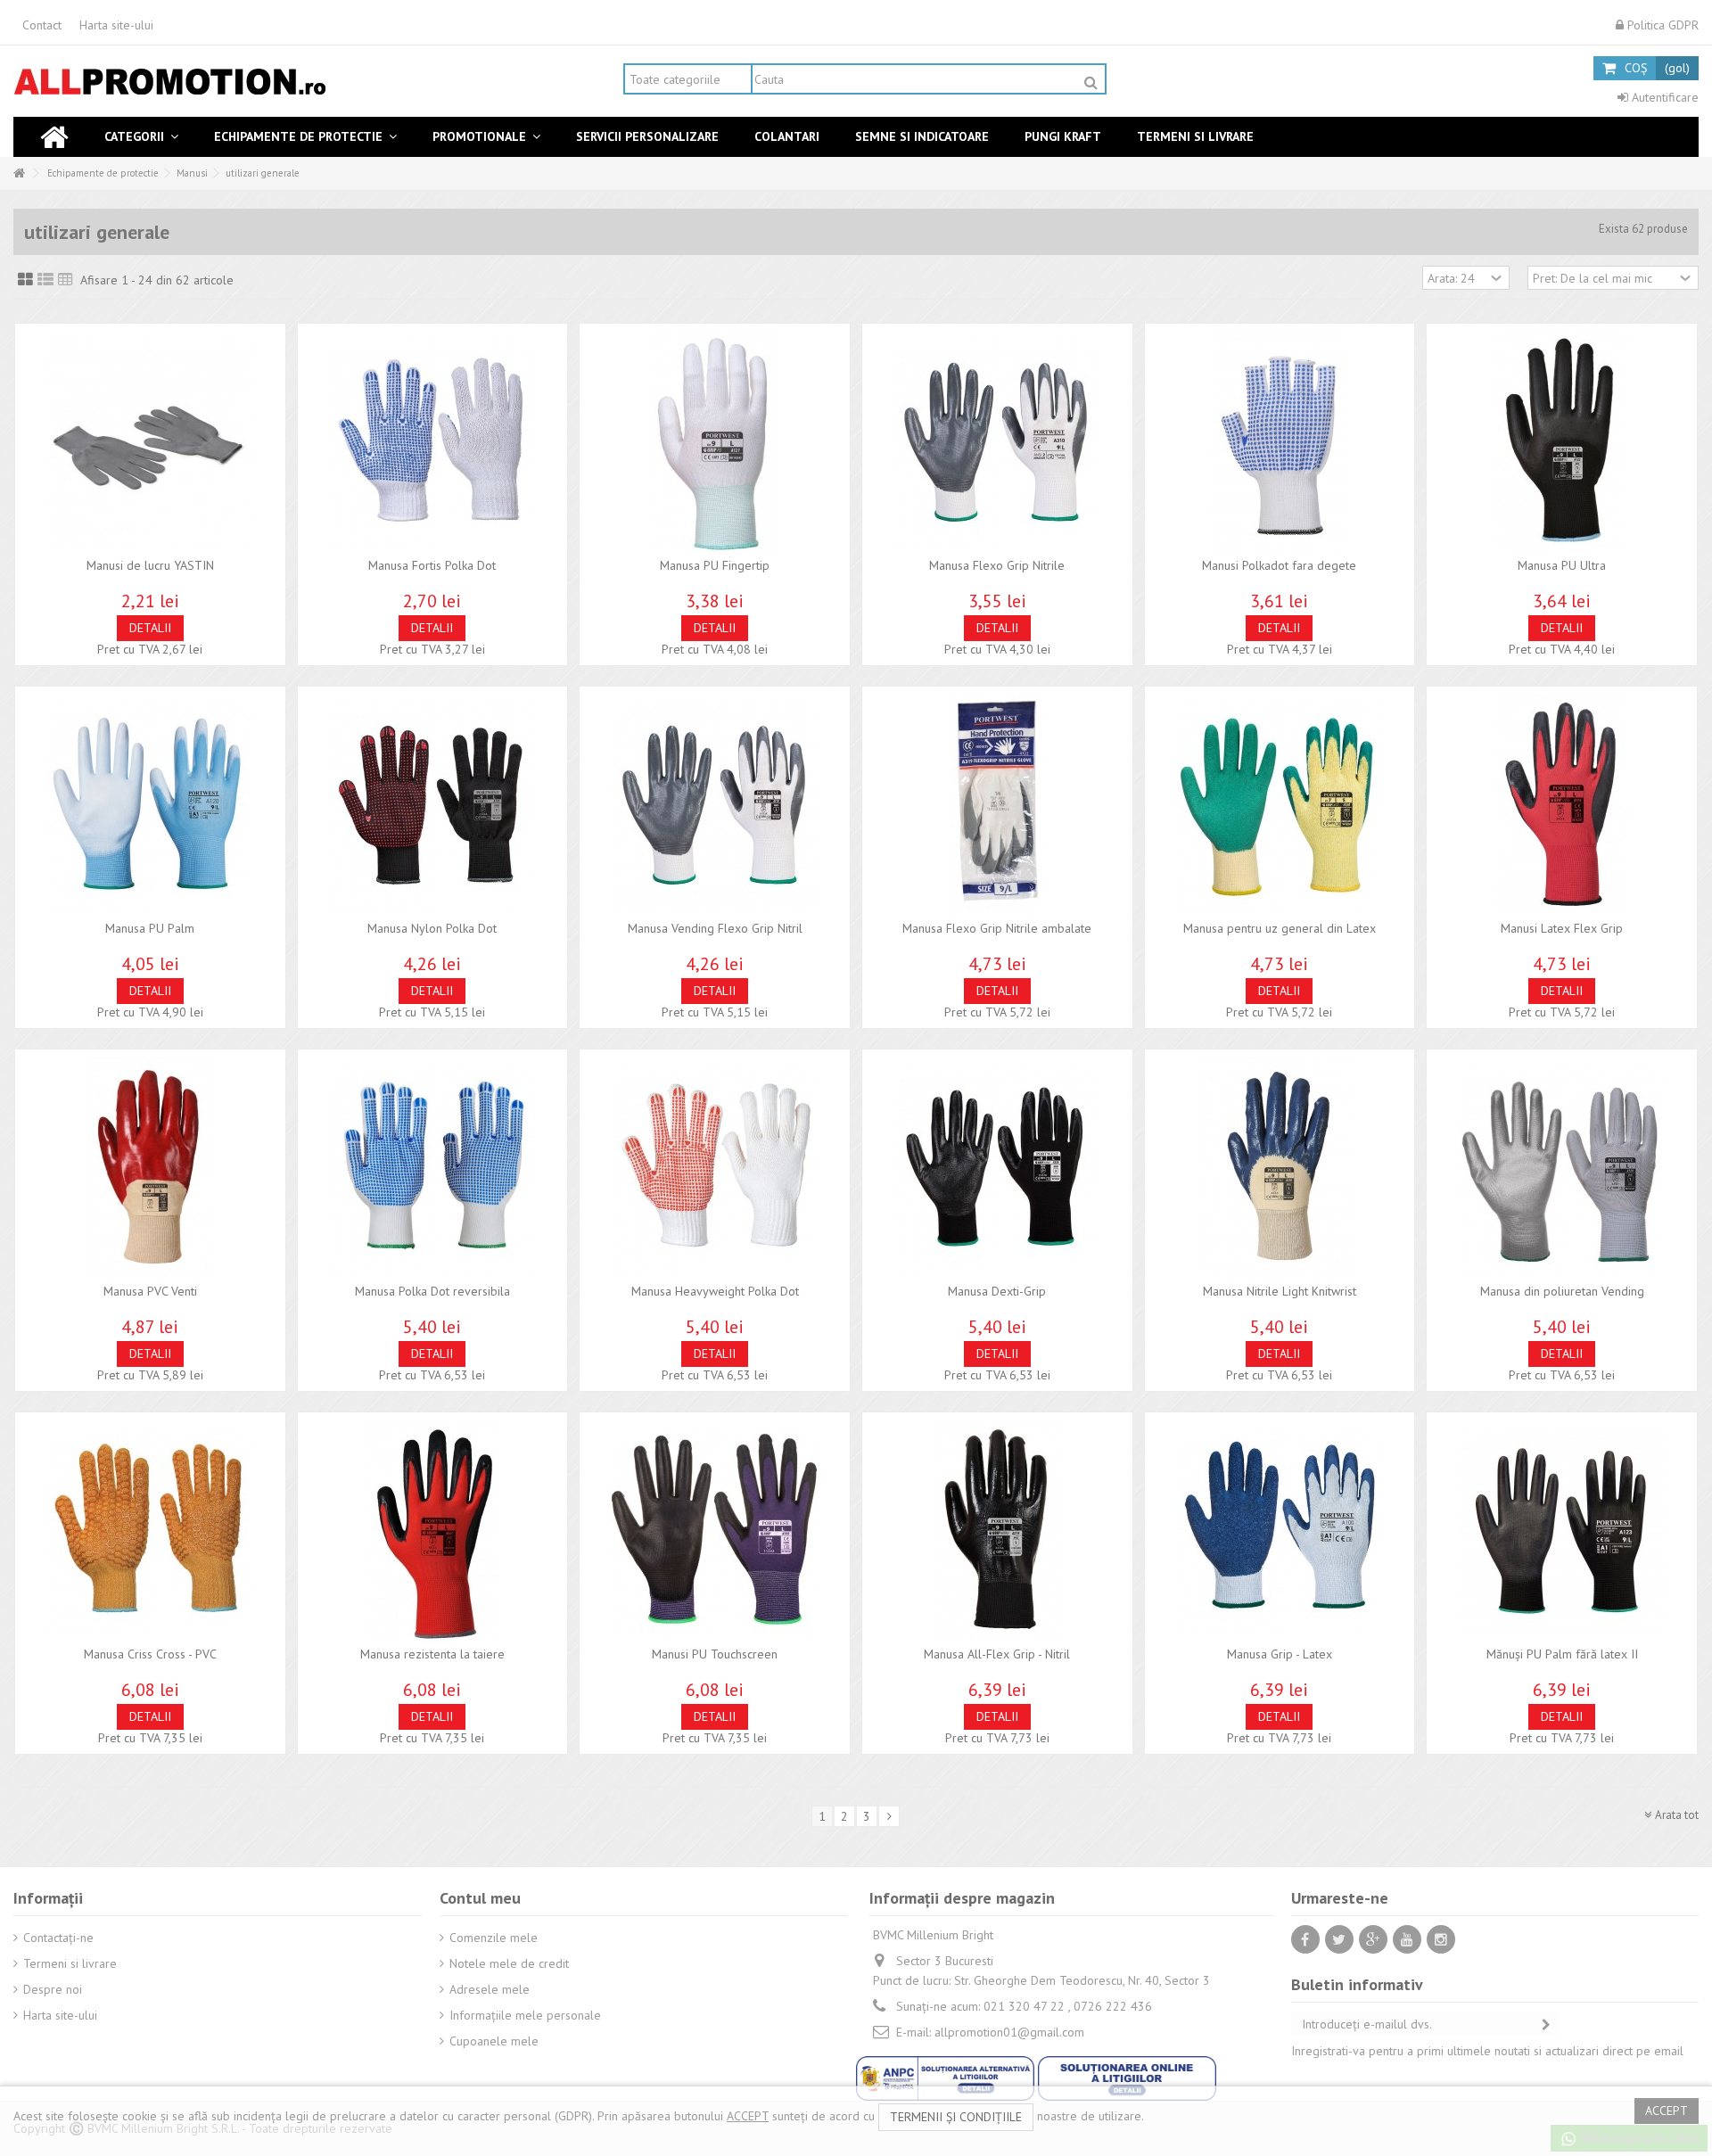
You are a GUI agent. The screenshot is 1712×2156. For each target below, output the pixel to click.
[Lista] (45, 280)
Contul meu (480, 1898)
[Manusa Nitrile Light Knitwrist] (1280, 1168)
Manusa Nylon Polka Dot (432, 928)
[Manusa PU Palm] (150, 805)
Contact (42, 25)
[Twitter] (1339, 1939)
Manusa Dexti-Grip (997, 1291)
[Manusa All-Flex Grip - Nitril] (997, 1531)
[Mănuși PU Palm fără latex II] (1562, 1531)
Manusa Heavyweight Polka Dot (715, 1291)
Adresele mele (490, 1989)
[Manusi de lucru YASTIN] (150, 442)
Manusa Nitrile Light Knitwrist (1280, 1291)
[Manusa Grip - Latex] (1280, 1531)
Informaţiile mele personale (525, 2015)
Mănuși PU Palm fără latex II (1562, 1654)
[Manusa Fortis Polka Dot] (433, 442)
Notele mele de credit (509, 1963)
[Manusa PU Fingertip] (715, 442)
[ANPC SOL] (1127, 2077)
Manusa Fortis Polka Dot (432, 565)
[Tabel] (66, 280)
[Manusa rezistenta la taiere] (433, 1531)
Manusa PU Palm (150, 928)
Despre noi (53, 1989)
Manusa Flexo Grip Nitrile (997, 565)
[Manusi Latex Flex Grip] (1562, 805)
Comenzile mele (494, 1938)
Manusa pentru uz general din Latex (1280, 928)
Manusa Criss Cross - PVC (150, 1654)
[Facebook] (1305, 1939)
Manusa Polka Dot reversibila (432, 1291)
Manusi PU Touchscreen (715, 1654)
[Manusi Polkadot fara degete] (1280, 442)
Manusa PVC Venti (150, 1291)
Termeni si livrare (70, 1963)
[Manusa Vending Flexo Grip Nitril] (715, 805)
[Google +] (1373, 1939)
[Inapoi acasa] (19, 173)
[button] (141, 137)
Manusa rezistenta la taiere (432, 1654)
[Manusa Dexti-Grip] (997, 1168)
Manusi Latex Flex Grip (1562, 928)
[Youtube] (1407, 1939)
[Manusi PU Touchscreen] (715, 1531)
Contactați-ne (58, 1938)
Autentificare (1663, 97)
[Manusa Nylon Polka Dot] (433, 805)
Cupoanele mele (494, 2041)
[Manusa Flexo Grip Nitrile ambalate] (997, 805)
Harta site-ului (116, 25)
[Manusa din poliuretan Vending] (1562, 1168)
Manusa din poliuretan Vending (1562, 1291)
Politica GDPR (1661, 25)
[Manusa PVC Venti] (150, 1168)
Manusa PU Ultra (1562, 565)
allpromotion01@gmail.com (1009, 2032)
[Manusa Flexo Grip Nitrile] (997, 442)
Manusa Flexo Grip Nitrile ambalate (997, 928)
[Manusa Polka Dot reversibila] (433, 1168)
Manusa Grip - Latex (1280, 1654)
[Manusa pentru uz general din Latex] (1280, 805)
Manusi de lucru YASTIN (150, 565)
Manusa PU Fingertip (715, 565)
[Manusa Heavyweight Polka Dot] (715, 1168)
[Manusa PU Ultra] (1562, 442)
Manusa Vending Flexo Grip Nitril (715, 928)
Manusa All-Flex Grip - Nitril (997, 1654)
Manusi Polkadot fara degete (1279, 565)
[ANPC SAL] (947, 2077)
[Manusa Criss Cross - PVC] (150, 1531)
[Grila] (25, 280)
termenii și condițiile (956, 2117)
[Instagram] (1441, 1939)
